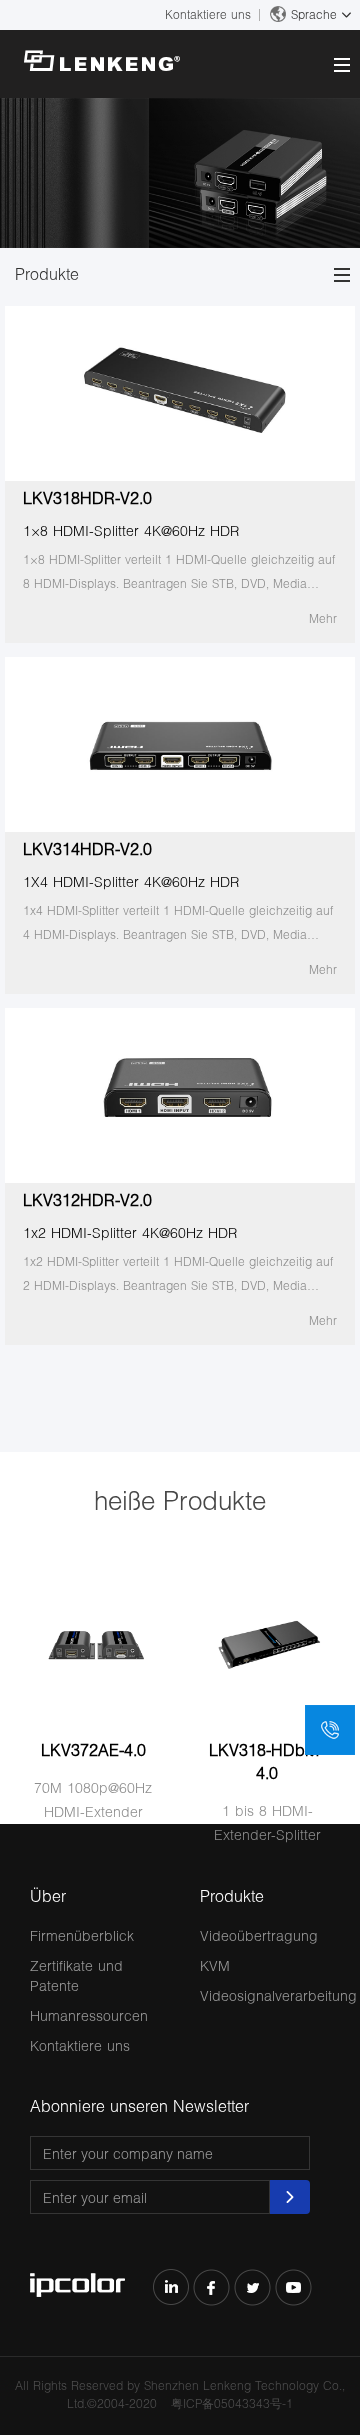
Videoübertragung (259, 1935)
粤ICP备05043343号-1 (232, 2403)
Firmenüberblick (82, 1935)
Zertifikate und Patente (76, 1975)
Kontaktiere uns (208, 14)
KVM (215, 1965)
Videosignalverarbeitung (278, 1995)
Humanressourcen (89, 2015)
